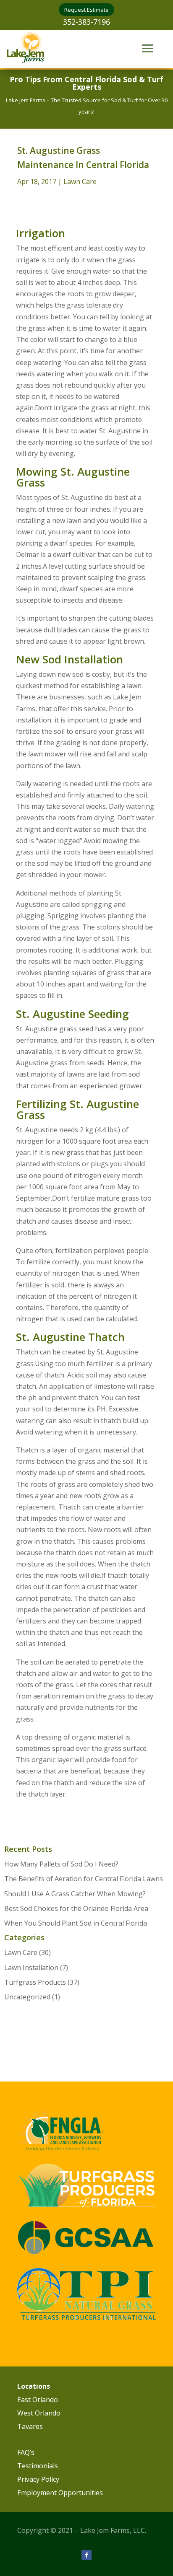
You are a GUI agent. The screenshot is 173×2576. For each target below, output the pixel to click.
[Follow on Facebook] (86, 2555)
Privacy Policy (38, 2479)
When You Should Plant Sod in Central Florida (76, 1923)
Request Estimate (86, 10)
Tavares (30, 2426)
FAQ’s (26, 2452)
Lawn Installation (31, 1968)
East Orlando (38, 2400)
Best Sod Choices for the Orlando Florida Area (76, 1908)
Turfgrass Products (35, 1982)
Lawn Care (80, 181)
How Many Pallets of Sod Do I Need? (61, 1864)
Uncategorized (27, 1997)
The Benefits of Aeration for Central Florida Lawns (84, 1879)
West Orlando (39, 2413)
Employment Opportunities (60, 2493)
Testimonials (38, 2466)
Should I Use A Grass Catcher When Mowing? (75, 1894)
